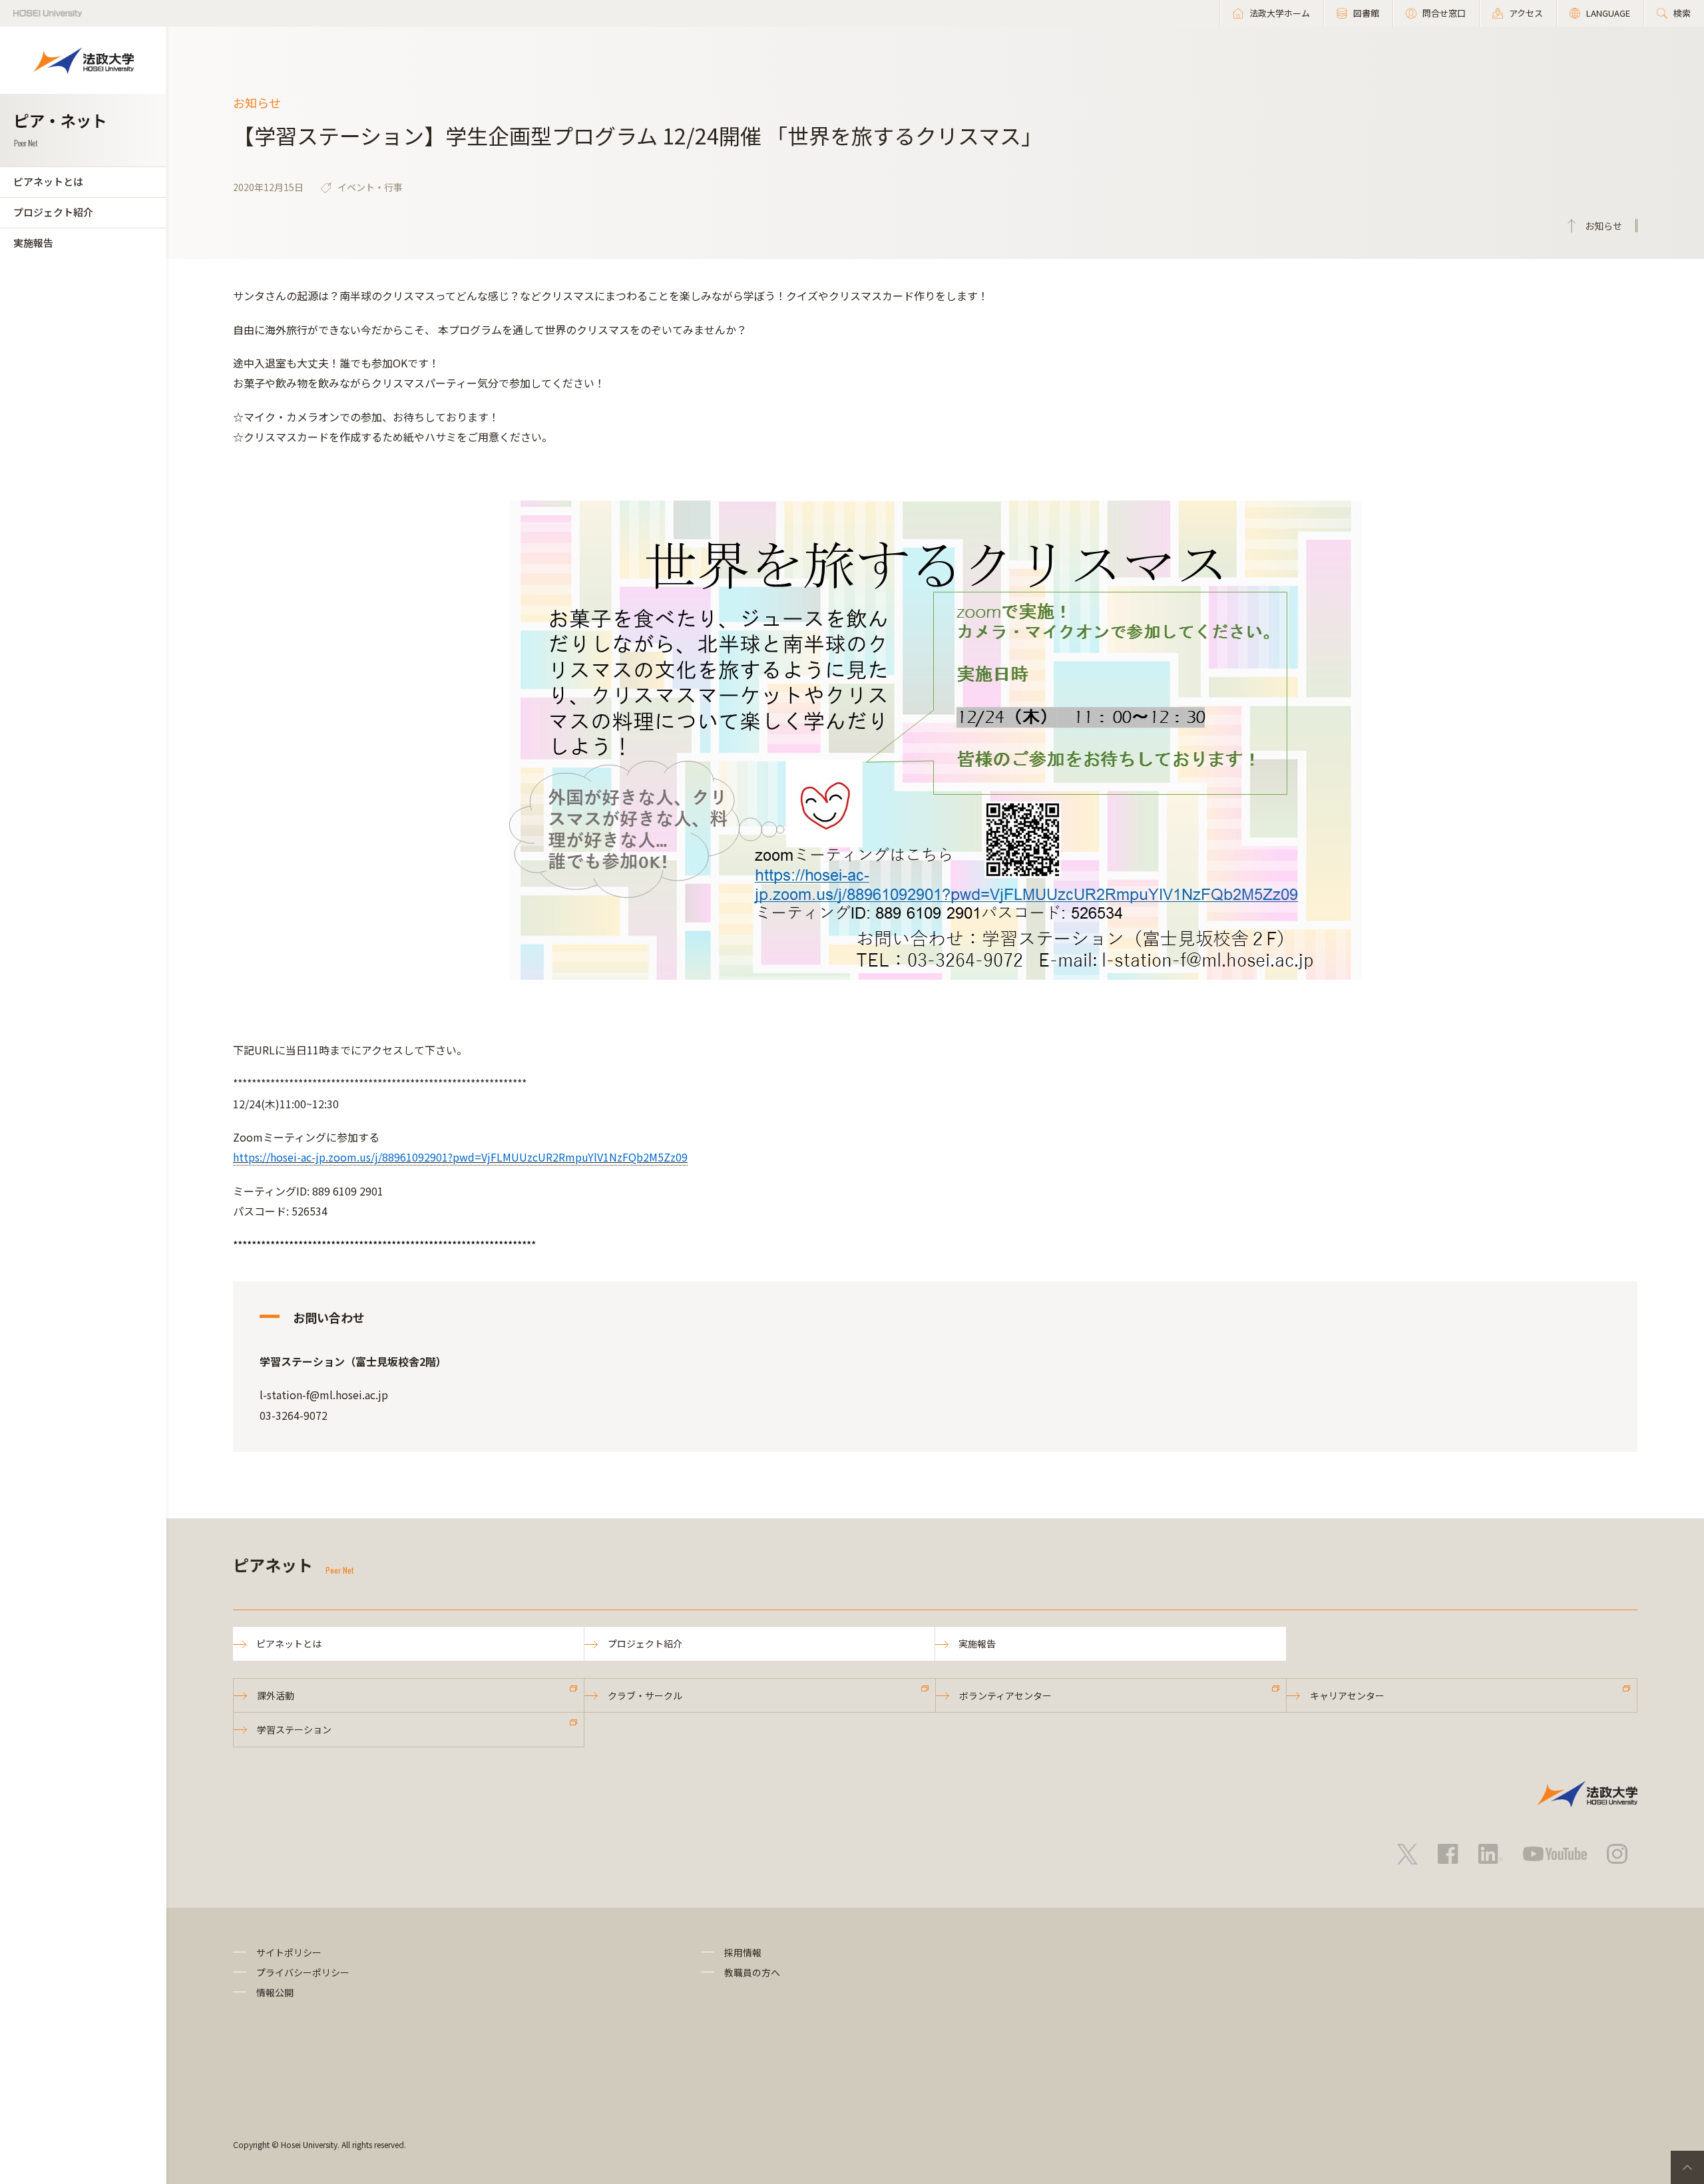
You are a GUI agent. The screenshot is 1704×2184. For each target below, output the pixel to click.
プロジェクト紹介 (53, 212)
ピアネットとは (48, 181)
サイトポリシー (289, 1952)
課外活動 (276, 1695)
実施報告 (33, 243)
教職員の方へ (752, 1972)
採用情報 (743, 1952)
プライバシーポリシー (303, 1972)
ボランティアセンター (1005, 1695)
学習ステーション (294, 1729)
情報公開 (275, 1992)
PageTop (1687, 2167)
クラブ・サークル (645, 1695)
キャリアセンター (1347, 1695)
